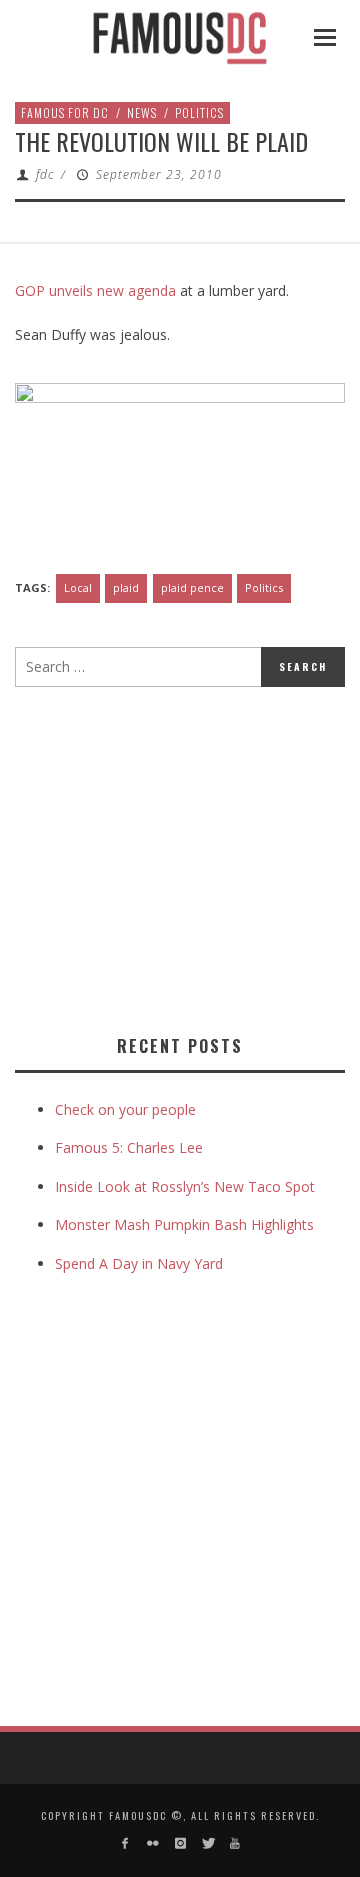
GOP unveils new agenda (95, 290)
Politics (199, 112)
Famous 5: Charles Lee (129, 1147)
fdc (45, 174)
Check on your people (127, 1109)
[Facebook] (125, 1843)
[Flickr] (152, 1843)
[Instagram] (179, 1843)
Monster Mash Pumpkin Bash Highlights (184, 1224)
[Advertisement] (183, 857)
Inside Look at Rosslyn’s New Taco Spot (185, 1186)
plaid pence (192, 587)
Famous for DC (65, 112)
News (142, 112)
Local (78, 587)
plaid (126, 587)
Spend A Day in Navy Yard (139, 1263)
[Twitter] (207, 1843)
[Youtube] (234, 1843)
